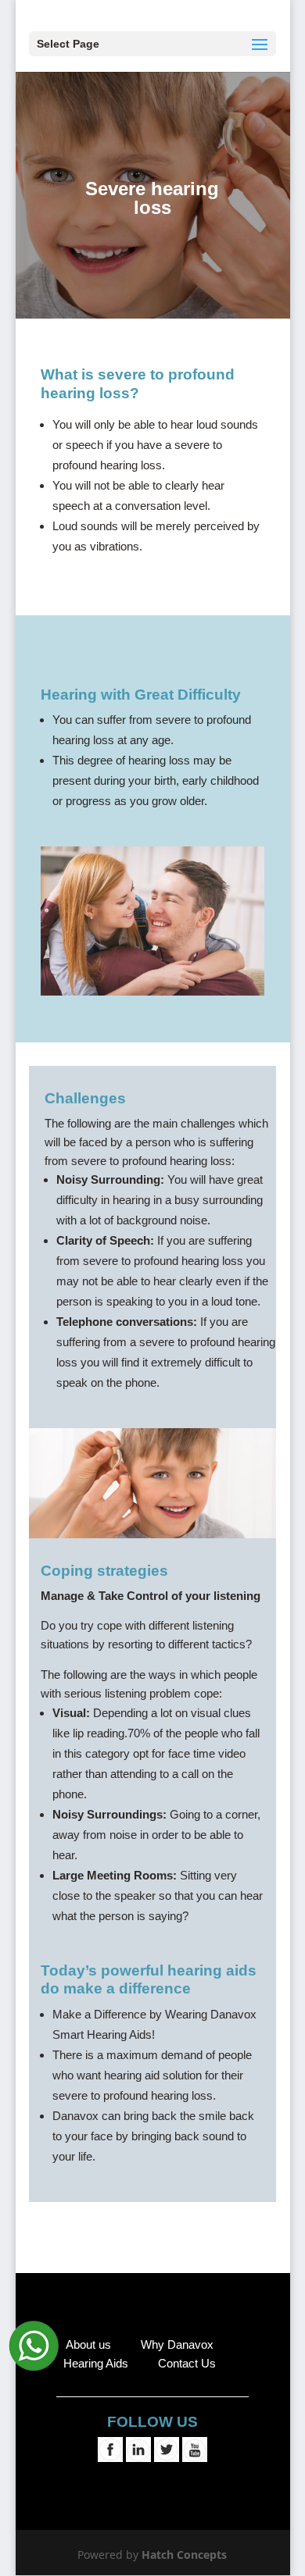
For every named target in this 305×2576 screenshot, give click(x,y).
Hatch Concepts (184, 2555)
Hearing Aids (97, 2363)
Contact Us (187, 2363)
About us (88, 2344)
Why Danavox (177, 2344)
